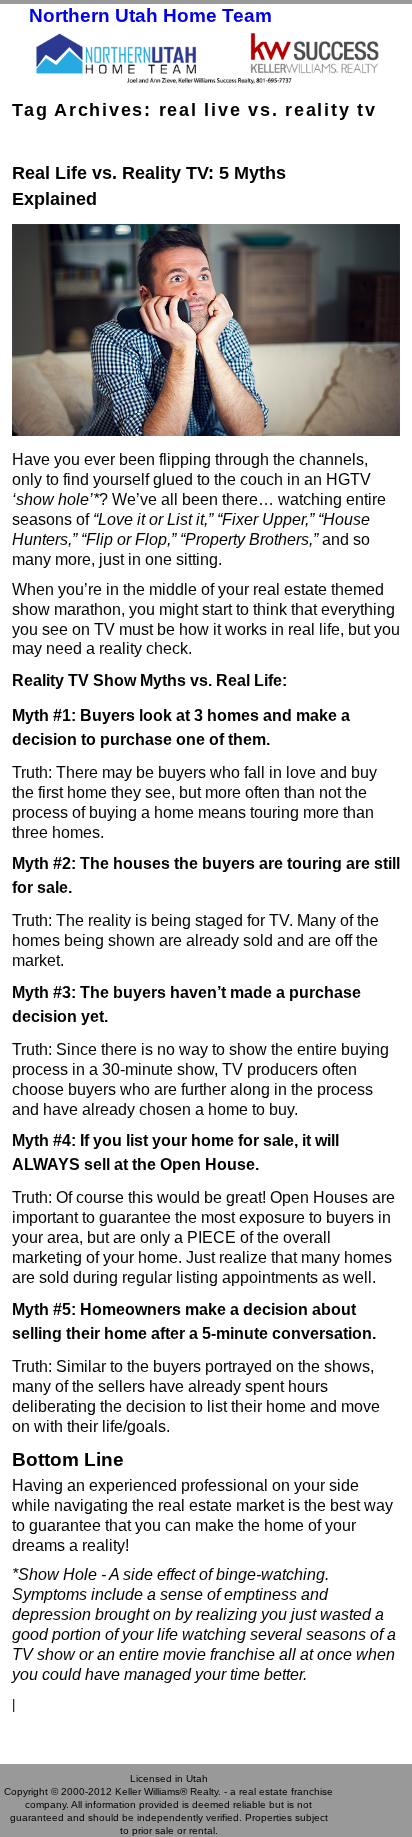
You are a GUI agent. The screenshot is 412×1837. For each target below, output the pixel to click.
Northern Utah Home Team (150, 15)
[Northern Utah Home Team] (206, 56)
